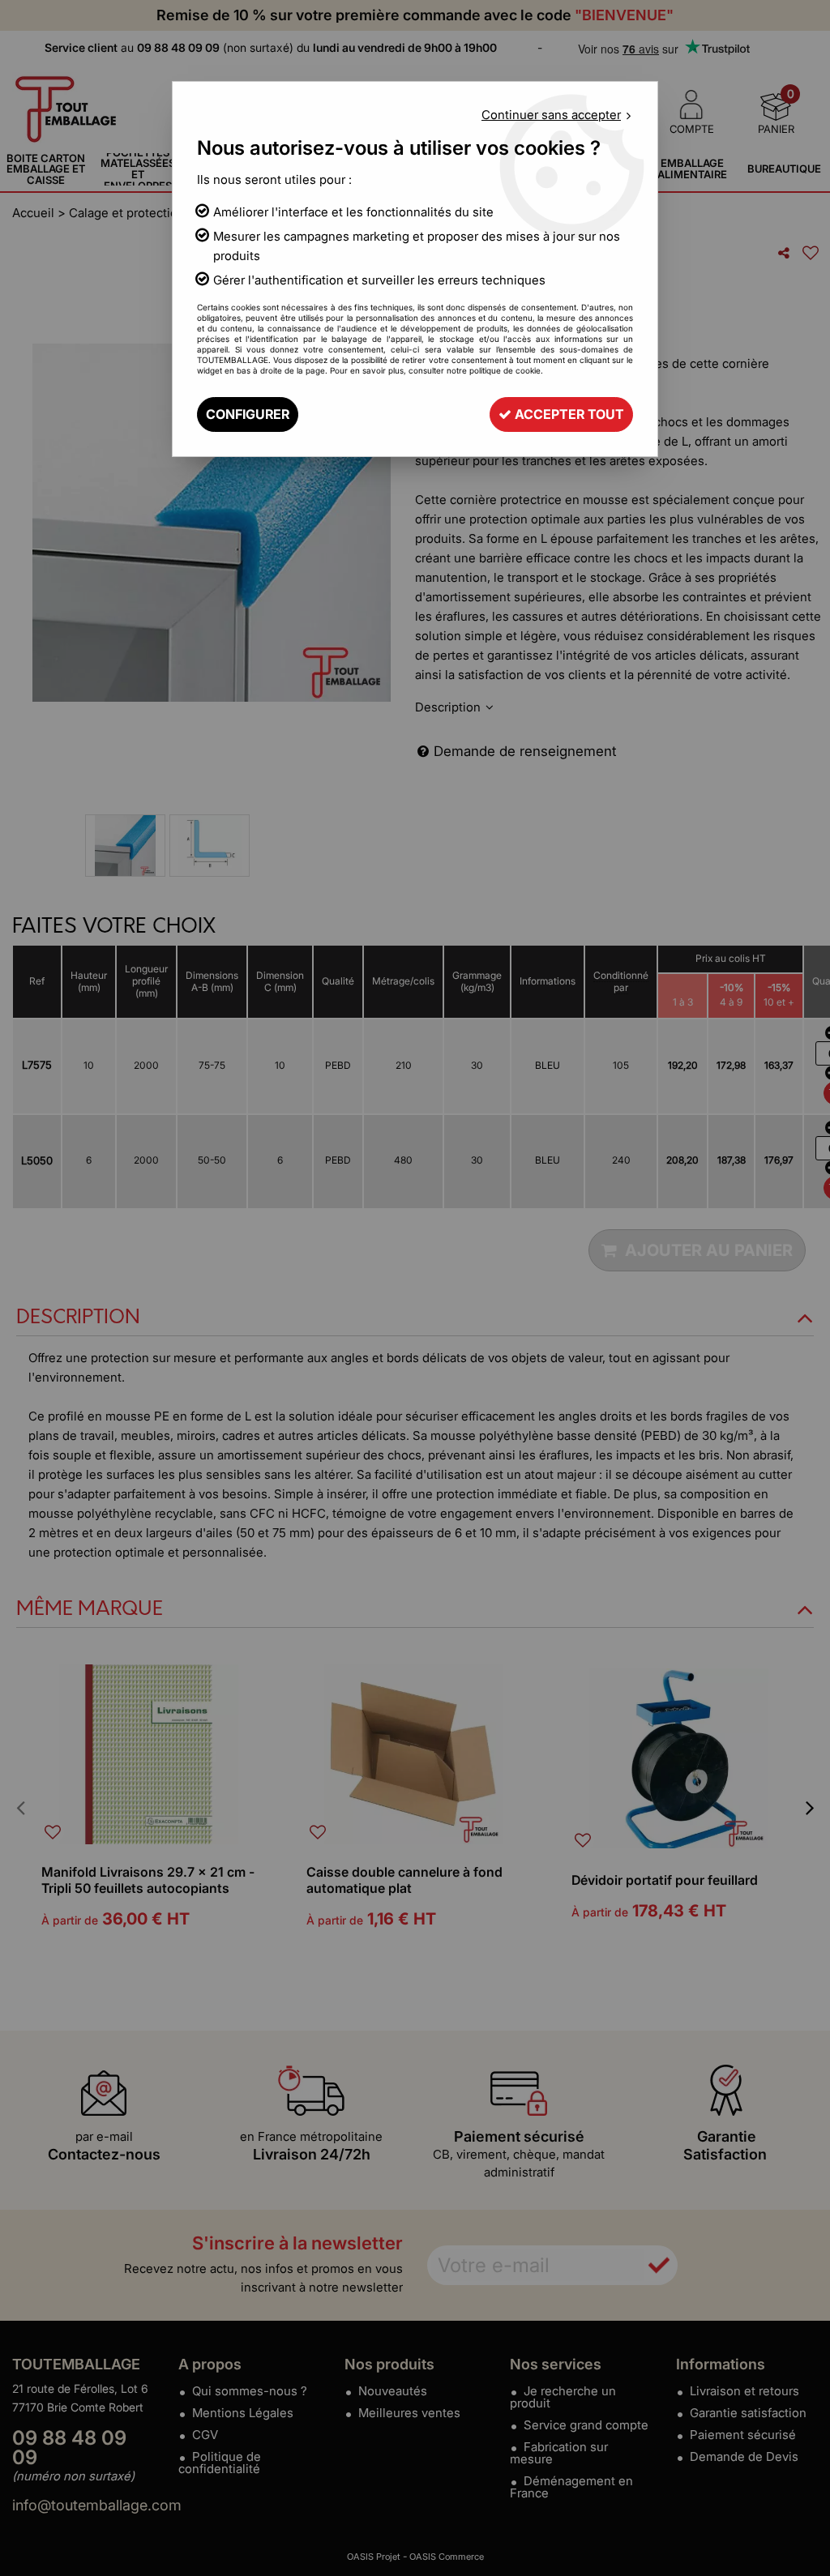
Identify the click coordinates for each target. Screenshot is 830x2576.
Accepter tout (568, 414)
